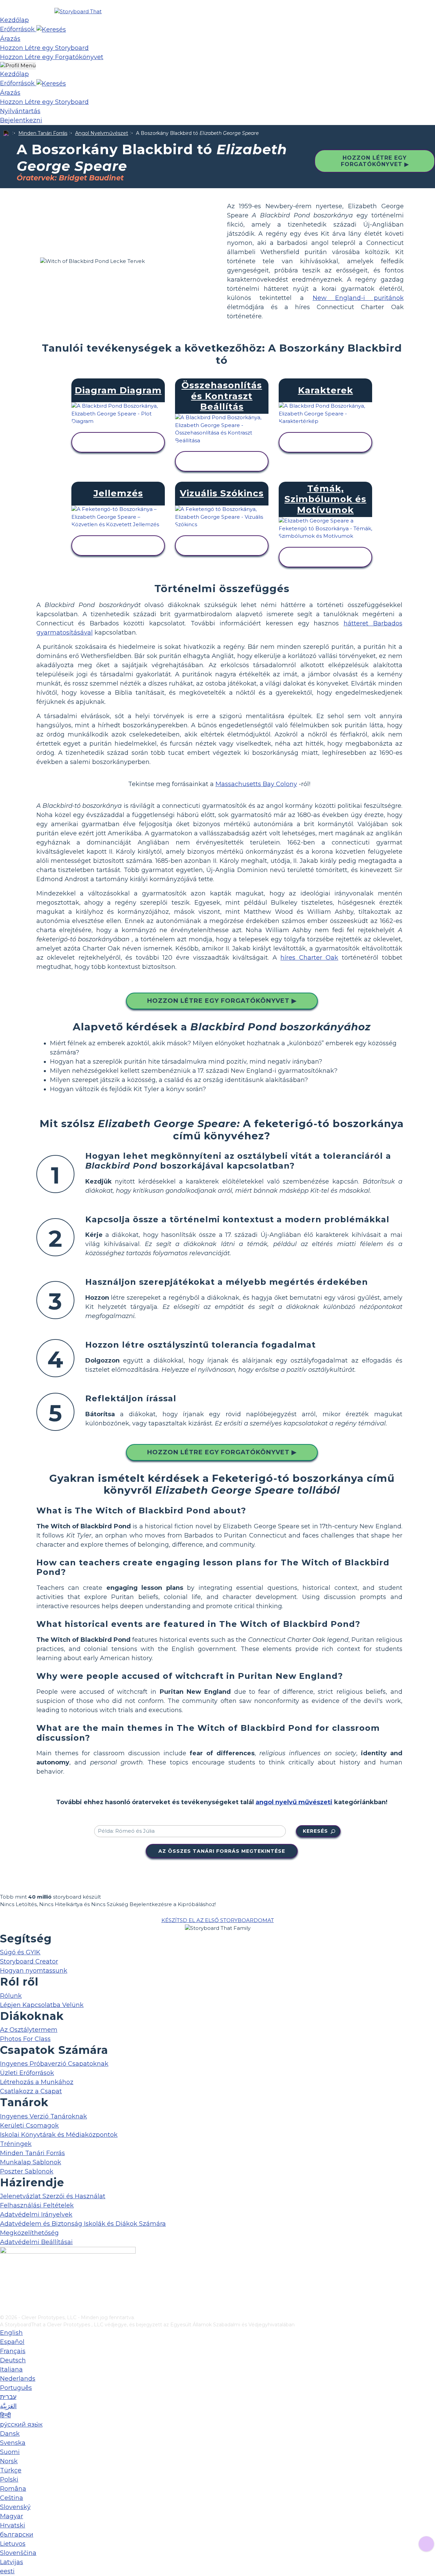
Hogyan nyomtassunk (34, 1971)
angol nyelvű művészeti (294, 1802)
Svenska (13, 2443)
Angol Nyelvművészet (102, 133)
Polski (9, 2480)
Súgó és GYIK (20, 1952)
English (11, 2333)
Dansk (10, 2434)
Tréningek (16, 2144)
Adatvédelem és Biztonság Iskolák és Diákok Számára (83, 2224)
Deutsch (13, 2360)
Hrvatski (13, 2525)
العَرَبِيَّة (8, 2406)
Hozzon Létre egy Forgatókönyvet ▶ (375, 161)
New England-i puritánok (358, 298)
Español (12, 2342)
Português (16, 2388)
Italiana (11, 2369)
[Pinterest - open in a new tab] (4, 2309)
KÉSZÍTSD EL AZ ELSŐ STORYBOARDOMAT (218, 1920)
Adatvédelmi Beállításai (36, 2242)
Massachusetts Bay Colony (256, 784)
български (17, 2535)
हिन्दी (5, 2415)
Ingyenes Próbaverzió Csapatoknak (54, 2064)
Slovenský (15, 2507)
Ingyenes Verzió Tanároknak (43, 2116)
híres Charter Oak (309, 958)
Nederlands (18, 2379)
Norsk (9, 2461)
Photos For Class (25, 2039)
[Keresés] (51, 29)
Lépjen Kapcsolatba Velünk (42, 2005)
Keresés (315, 1831)
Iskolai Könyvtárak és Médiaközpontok (59, 2135)
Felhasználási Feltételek (37, 2205)
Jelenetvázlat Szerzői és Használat (53, 2196)
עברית (8, 2397)
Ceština (12, 2498)
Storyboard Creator (29, 1961)
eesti (7, 2571)
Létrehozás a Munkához (37, 2082)
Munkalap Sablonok (31, 2162)
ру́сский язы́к (21, 2424)
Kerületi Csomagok (29, 2126)
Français (13, 2351)
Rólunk (11, 1996)
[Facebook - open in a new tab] (4, 2276)
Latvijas (12, 2562)
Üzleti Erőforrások (27, 2073)
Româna (13, 2489)
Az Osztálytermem (29, 2030)
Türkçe (11, 2470)
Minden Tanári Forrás (43, 133)
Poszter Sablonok (27, 2171)
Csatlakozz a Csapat (31, 2091)
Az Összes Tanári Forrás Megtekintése (222, 1851)
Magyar (12, 2516)
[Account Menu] (18, 66)
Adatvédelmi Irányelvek (36, 2215)
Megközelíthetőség (29, 2233)
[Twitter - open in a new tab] (4, 2298)
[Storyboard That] (78, 11)
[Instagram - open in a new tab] (4, 2287)
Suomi (10, 2452)
